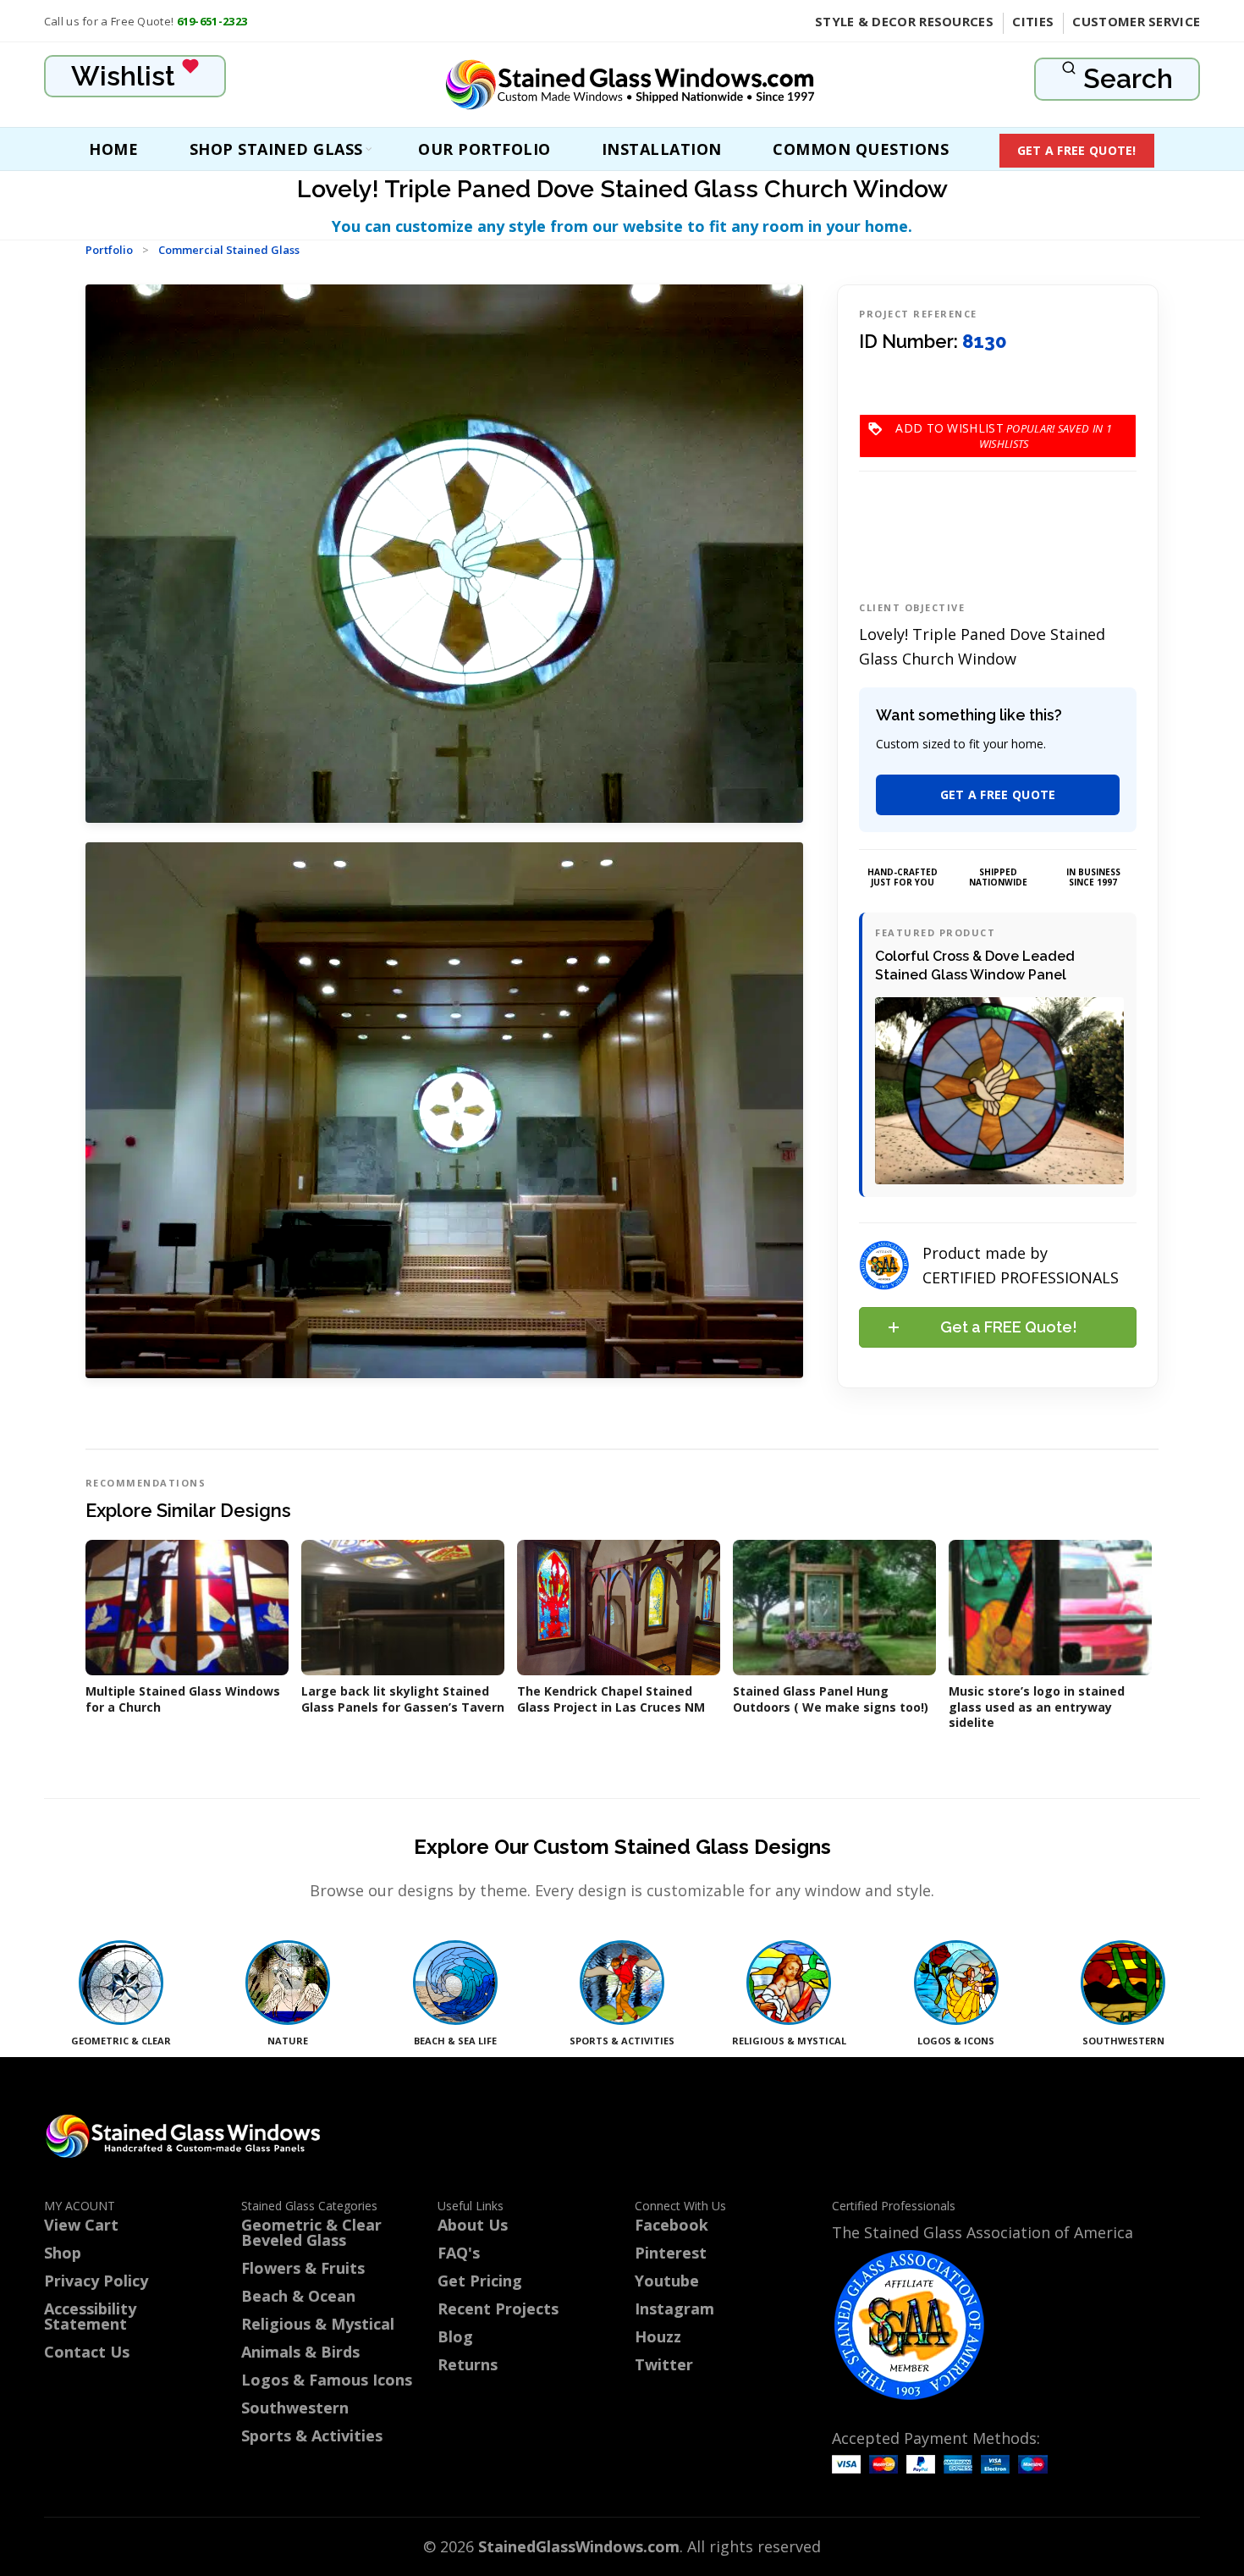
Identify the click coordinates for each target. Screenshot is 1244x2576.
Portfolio (109, 250)
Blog (455, 2336)
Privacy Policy (96, 2281)
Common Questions (861, 149)
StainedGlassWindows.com (579, 2546)
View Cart (81, 2225)
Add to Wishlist (1004, 428)
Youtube (667, 2281)
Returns (468, 2364)
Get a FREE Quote (998, 794)
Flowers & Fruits (303, 2268)
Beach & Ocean (298, 2296)
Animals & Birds (300, 2352)
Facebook (672, 2225)
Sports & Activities (312, 2435)
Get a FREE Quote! (1077, 150)
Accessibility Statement (90, 2316)
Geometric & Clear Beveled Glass (311, 2232)
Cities (1033, 21)
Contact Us (87, 2352)
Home (113, 149)
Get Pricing (480, 2281)
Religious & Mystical (318, 2324)
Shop (63, 2253)
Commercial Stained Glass (229, 250)
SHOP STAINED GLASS (276, 149)
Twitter (664, 2364)
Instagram (674, 2308)
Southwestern (295, 2408)
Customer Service (1136, 21)
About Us (473, 2225)
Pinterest (671, 2253)
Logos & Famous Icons (327, 2380)
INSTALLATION (662, 149)
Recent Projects (498, 2308)
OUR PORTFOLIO (484, 149)
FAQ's (459, 2253)
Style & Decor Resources (904, 21)
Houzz (658, 2336)
